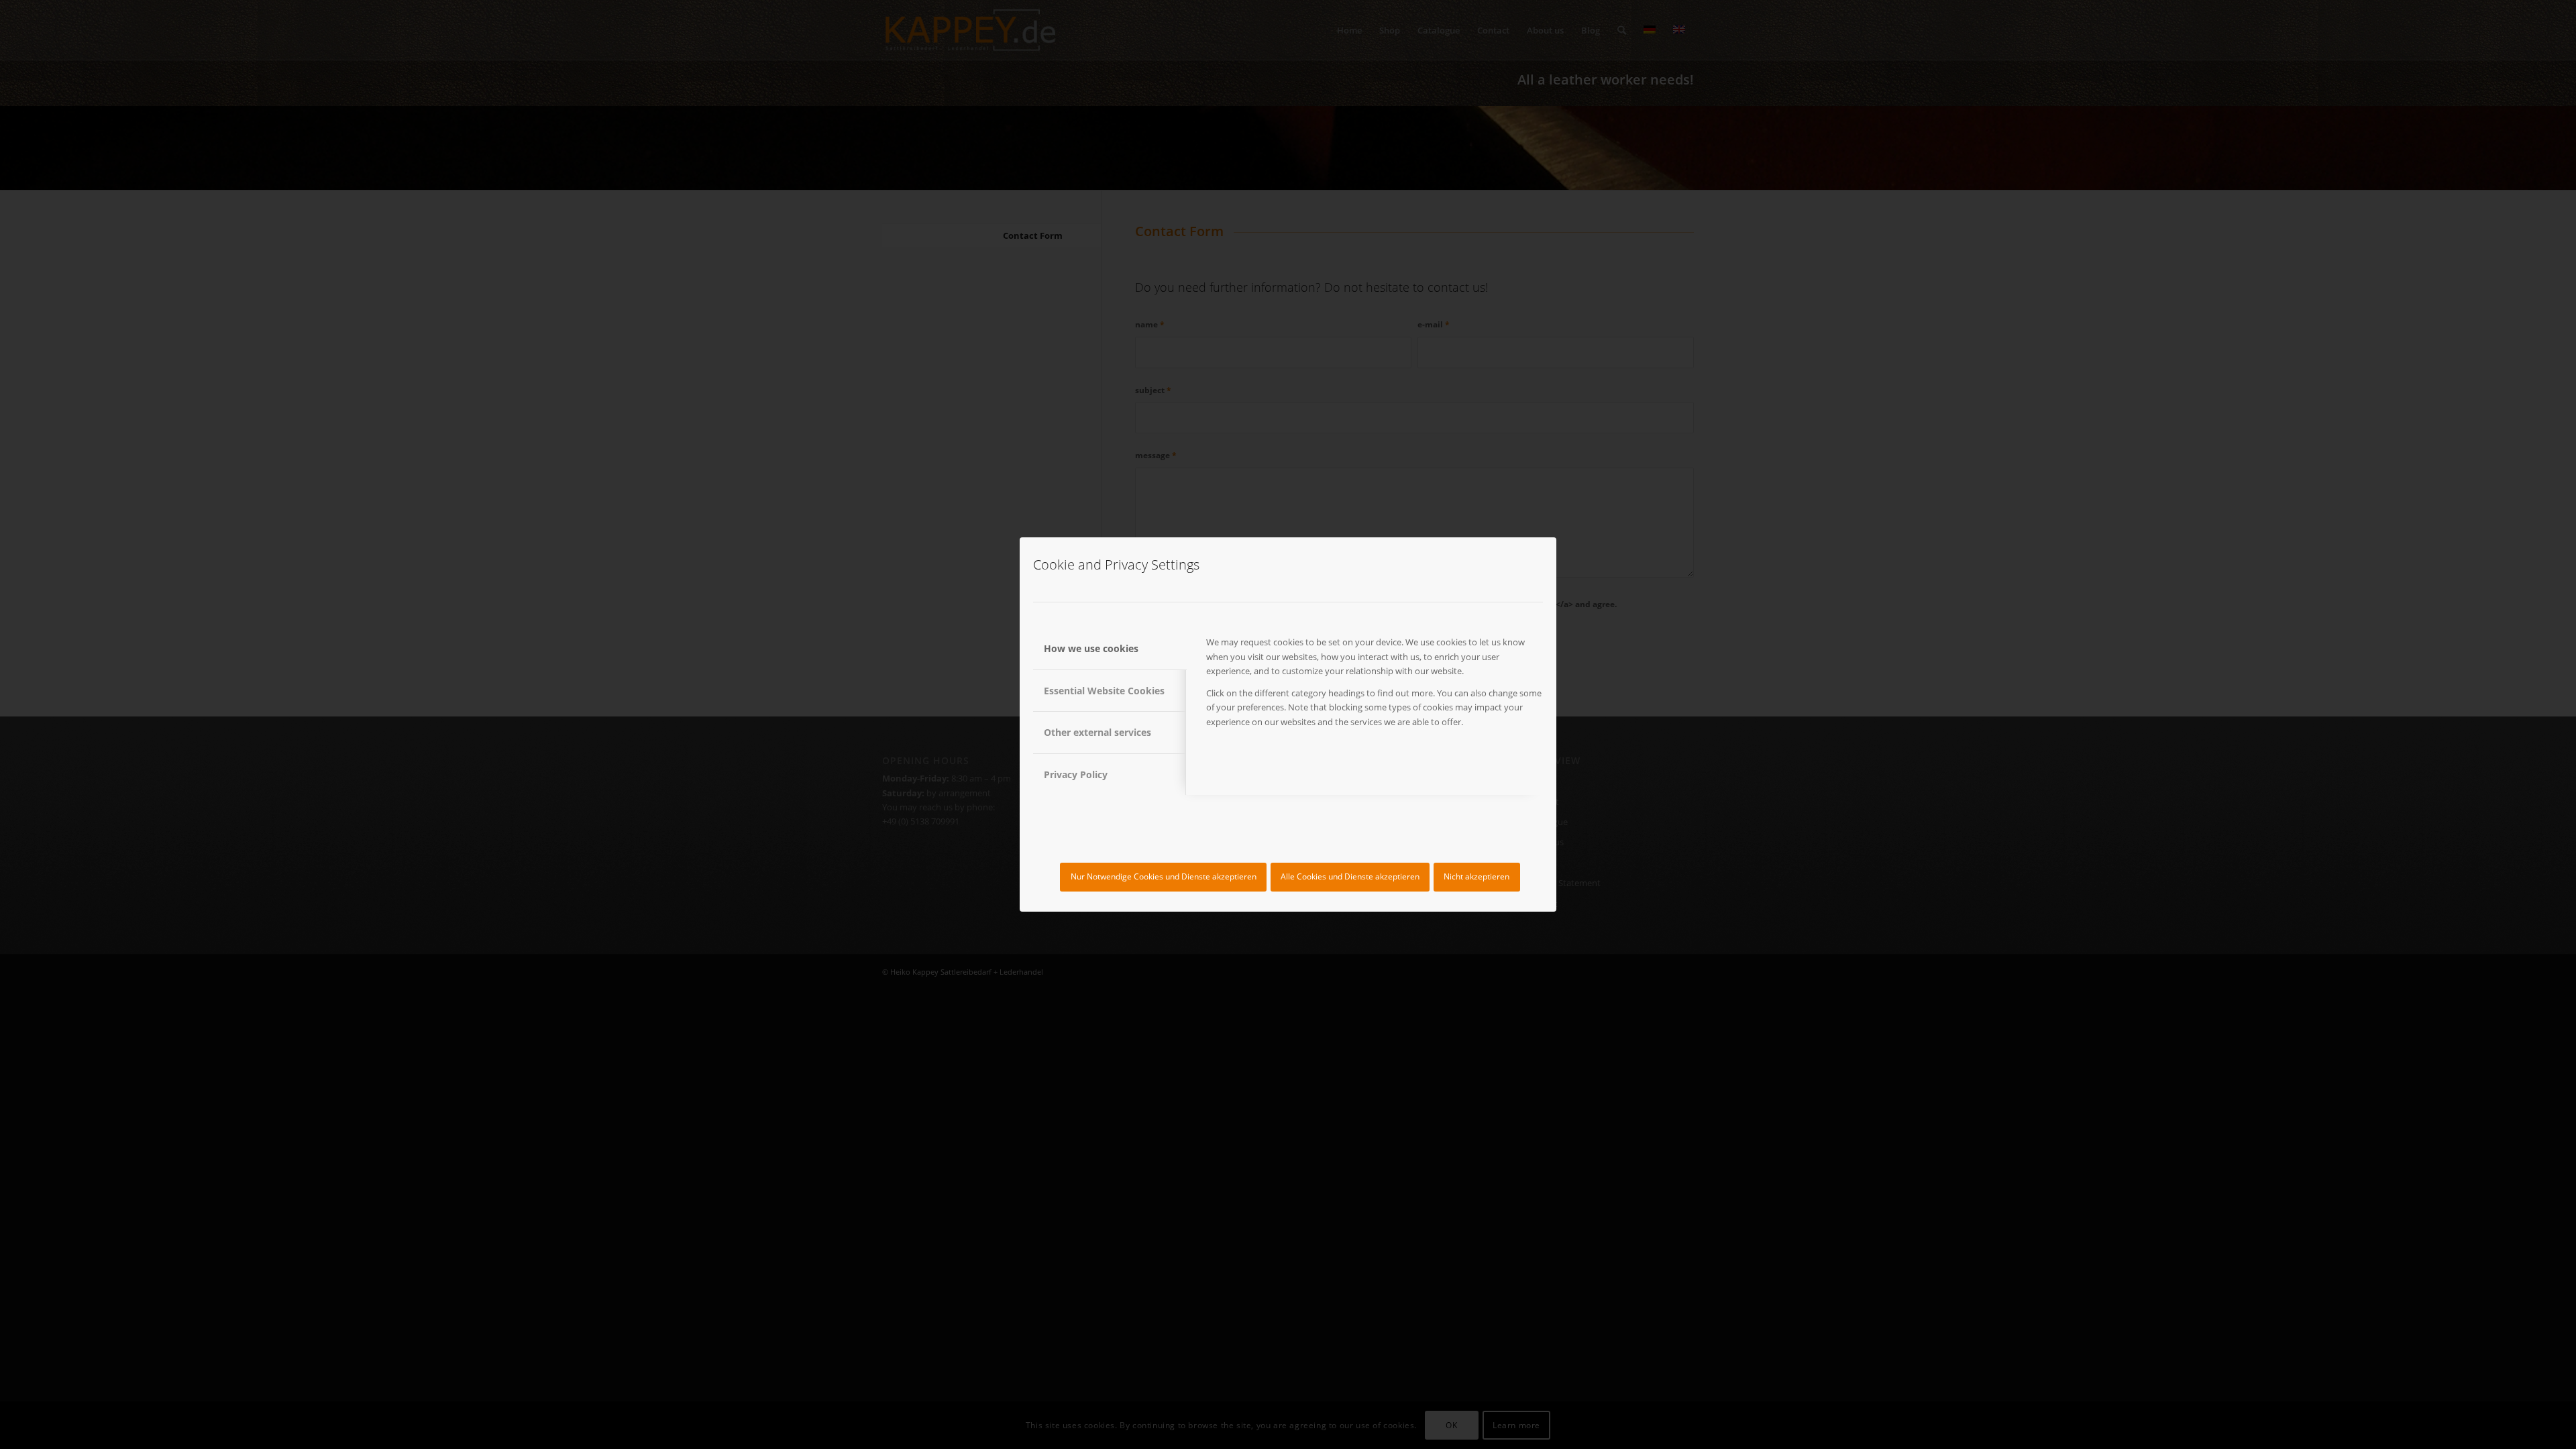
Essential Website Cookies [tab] (1104, 691)
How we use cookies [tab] (1091, 648)
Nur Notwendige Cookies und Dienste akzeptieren (1164, 876)
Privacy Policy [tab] (1076, 774)
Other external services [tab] (1097, 732)
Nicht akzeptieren (1477, 876)
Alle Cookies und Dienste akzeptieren (1350, 876)
